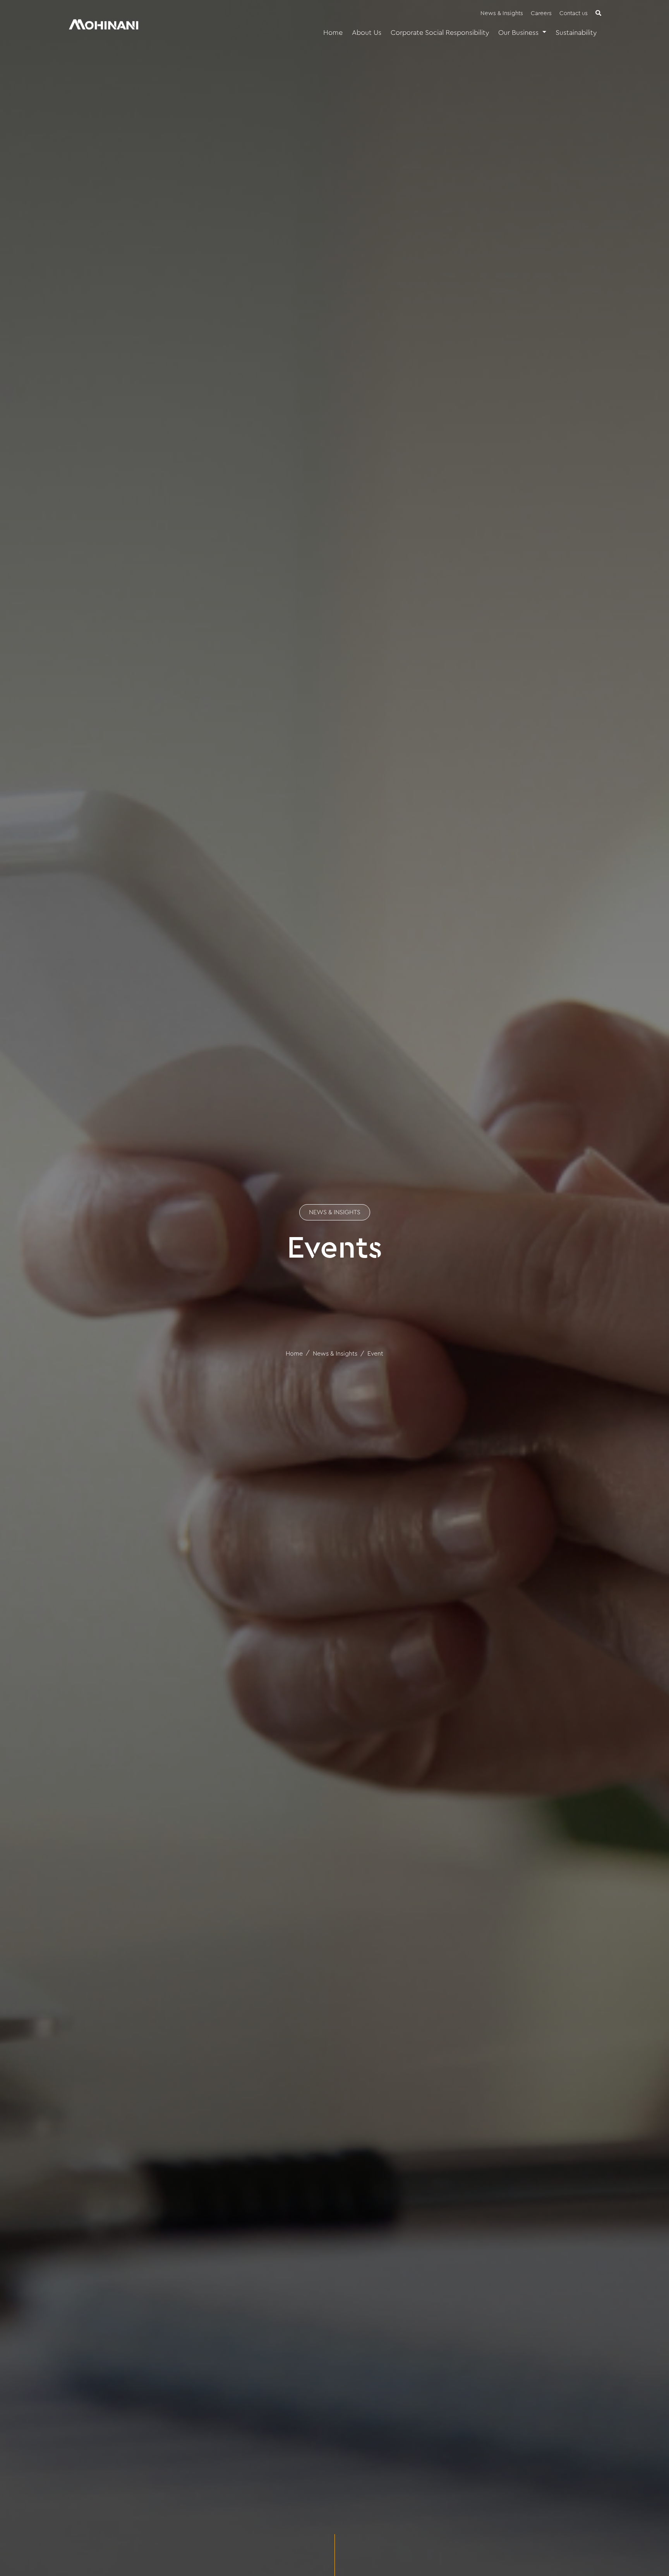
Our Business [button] (519, 33)
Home (333, 33)
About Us (367, 33)
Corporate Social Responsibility (440, 33)
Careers (541, 13)
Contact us (574, 13)
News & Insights (502, 13)
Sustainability (576, 33)
